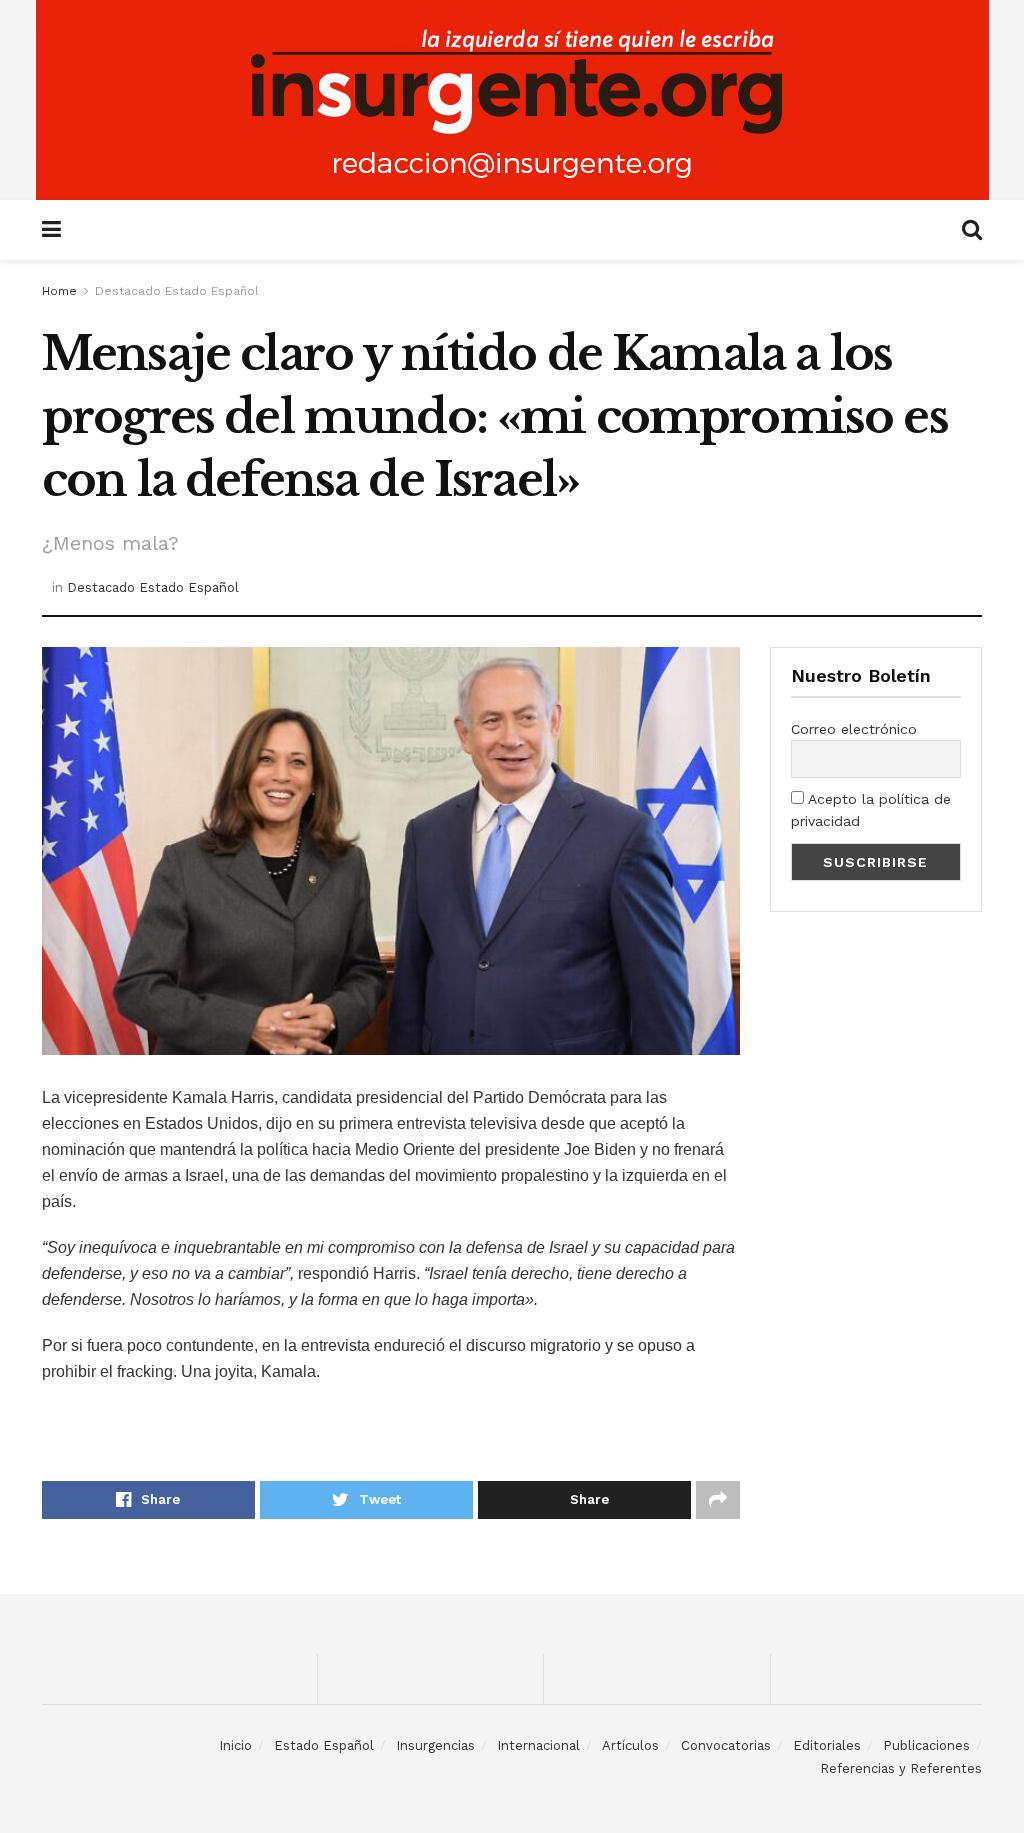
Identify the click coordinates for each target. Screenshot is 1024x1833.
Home (59, 291)
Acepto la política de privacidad (871, 810)
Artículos (630, 1745)
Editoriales (827, 1745)
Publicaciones (926, 1745)
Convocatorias (726, 1745)
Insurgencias (435, 1745)
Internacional (538, 1745)
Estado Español (324, 1745)
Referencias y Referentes (901, 1768)
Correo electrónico (854, 729)
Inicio (235, 1745)
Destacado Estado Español (177, 291)
